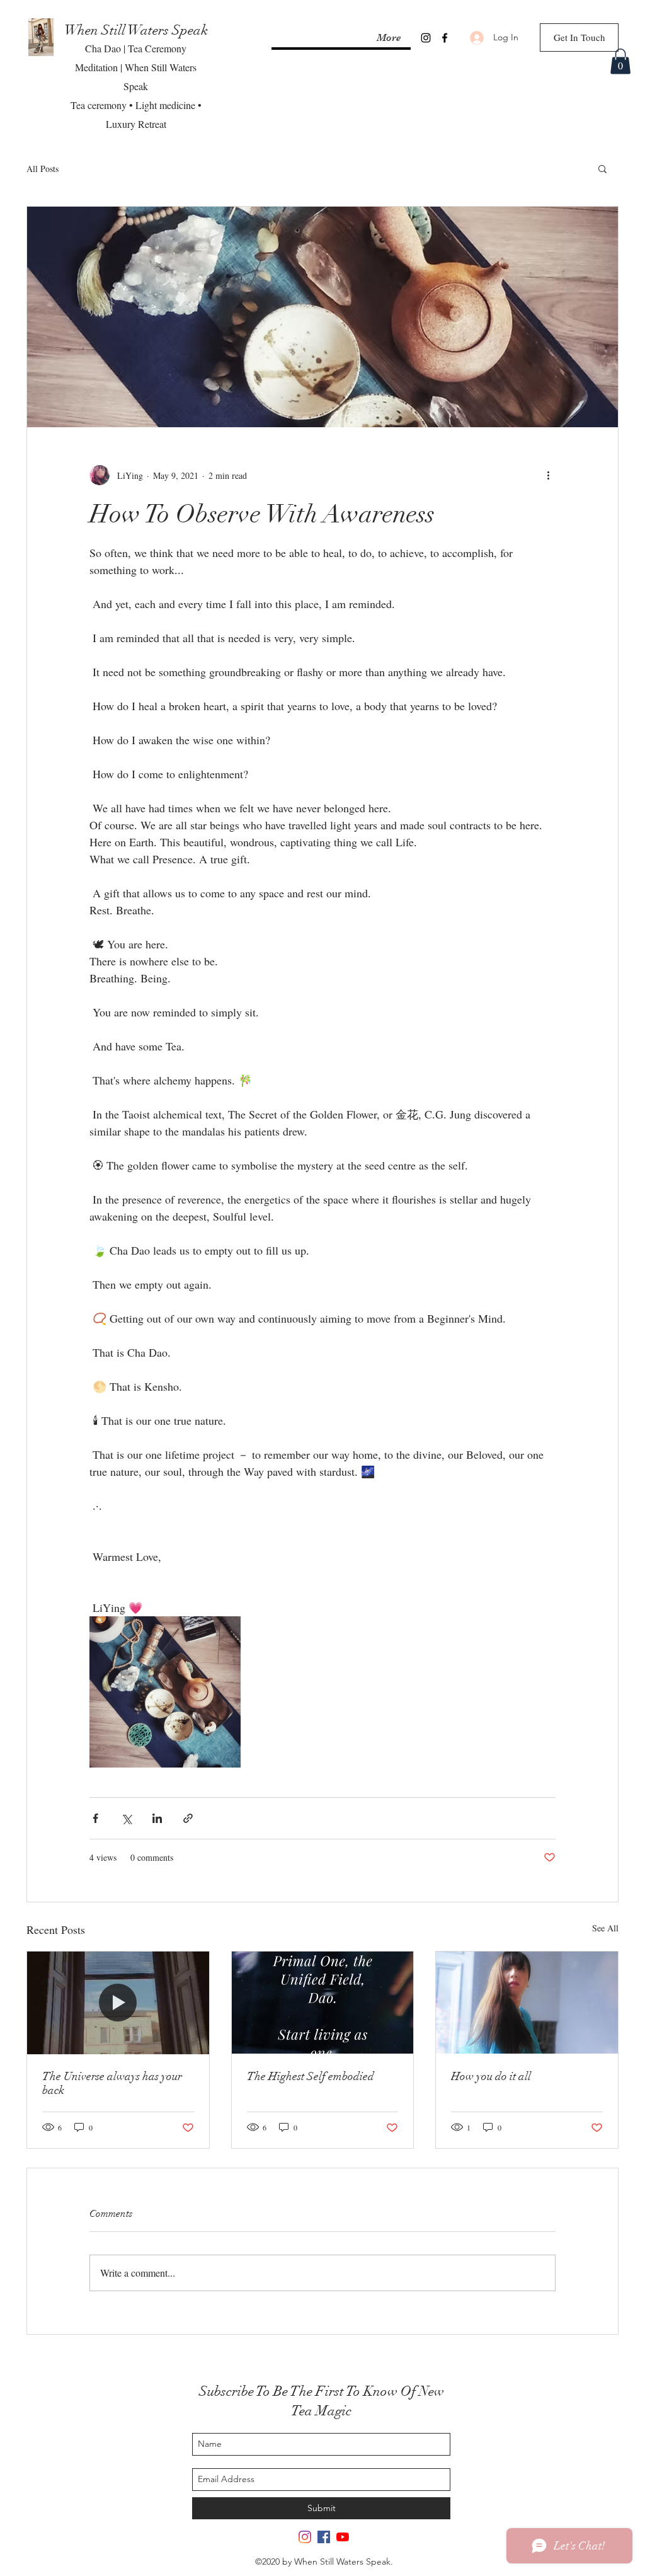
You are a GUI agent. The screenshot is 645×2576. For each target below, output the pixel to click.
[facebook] (445, 38)
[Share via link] (188, 1818)
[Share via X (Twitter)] (126, 1818)
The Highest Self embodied (311, 2076)
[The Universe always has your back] (118, 2003)
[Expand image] (165, 1692)
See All (605, 1928)
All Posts (43, 169)
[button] (620, 61)
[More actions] (548, 475)
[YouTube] (343, 2537)
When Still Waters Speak (136, 30)
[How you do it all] (527, 2003)
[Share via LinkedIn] (157, 1818)
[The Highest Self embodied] (323, 2003)
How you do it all (491, 2076)
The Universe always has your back (112, 2083)
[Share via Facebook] (95, 1818)
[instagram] (426, 38)
